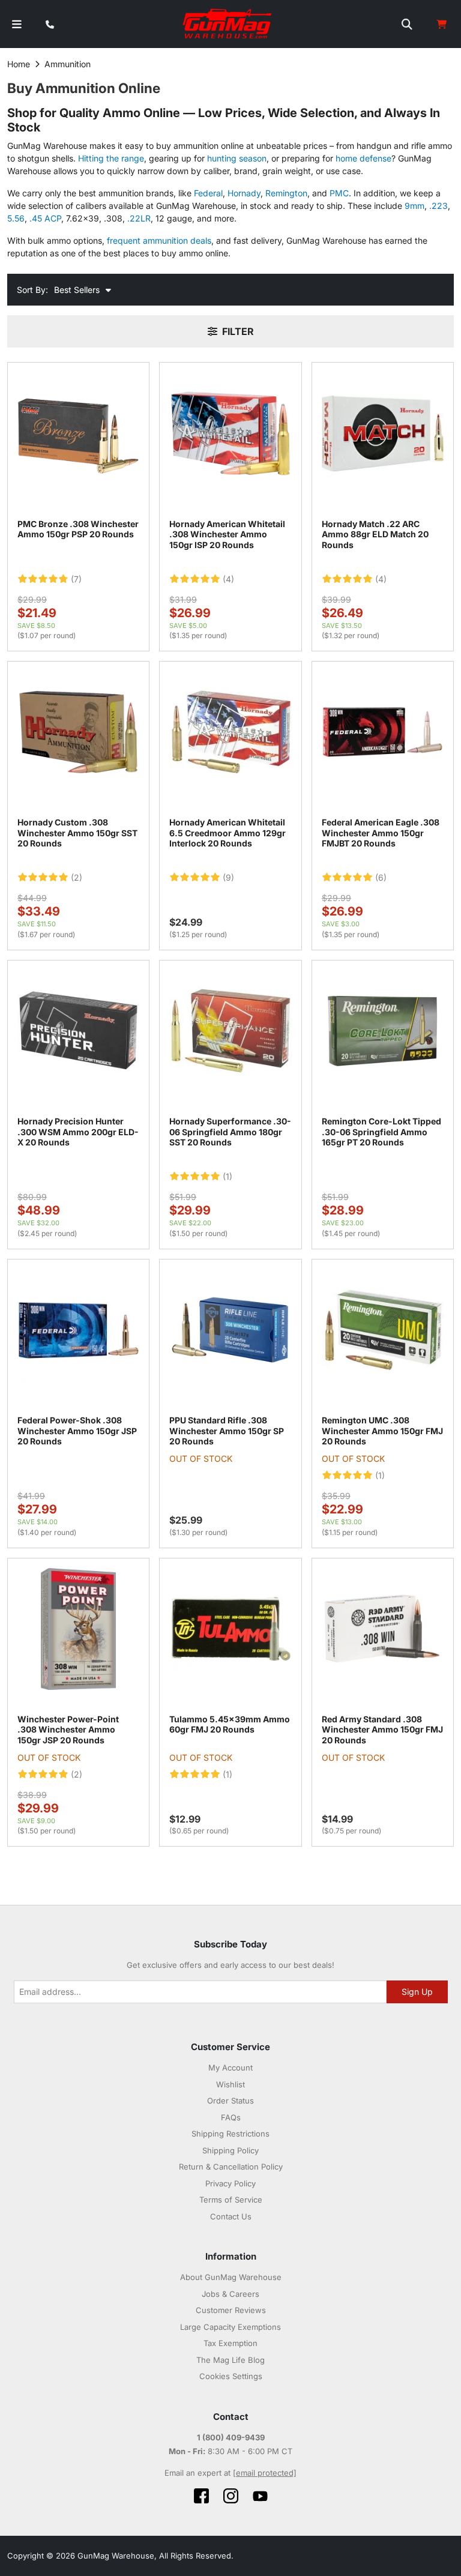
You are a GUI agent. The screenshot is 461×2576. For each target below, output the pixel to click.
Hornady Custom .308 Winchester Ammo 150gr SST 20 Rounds (77, 833)
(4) (228, 579)
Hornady (244, 193)
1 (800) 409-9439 (231, 2437)
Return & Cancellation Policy (231, 2167)
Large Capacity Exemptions (230, 2327)
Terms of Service (231, 2200)
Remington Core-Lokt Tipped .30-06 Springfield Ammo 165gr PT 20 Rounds (381, 1132)
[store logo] (228, 24)
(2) (77, 878)
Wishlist (230, 2084)
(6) (381, 878)
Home (19, 64)
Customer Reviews (231, 2310)
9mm (414, 206)
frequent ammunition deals (159, 240)
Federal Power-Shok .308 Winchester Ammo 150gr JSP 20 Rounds (77, 1431)
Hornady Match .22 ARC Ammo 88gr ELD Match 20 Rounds (375, 534)
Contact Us (231, 2216)
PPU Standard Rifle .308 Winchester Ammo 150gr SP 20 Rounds (227, 1431)
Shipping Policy (230, 2150)
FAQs (231, 2117)
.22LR (139, 218)
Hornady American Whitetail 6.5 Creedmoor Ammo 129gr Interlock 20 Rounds (227, 833)
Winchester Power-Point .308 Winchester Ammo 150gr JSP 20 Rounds (68, 1730)
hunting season (237, 158)
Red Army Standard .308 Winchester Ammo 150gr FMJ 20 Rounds (382, 1730)
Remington (286, 193)
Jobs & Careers (230, 2294)
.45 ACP (45, 218)
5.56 (16, 218)
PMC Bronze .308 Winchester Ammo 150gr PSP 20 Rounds (78, 529)
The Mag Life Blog (230, 2360)
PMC (339, 193)
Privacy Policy (230, 2183)
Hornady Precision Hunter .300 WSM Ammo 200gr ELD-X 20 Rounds (78, 1132)
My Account (230, 2068)
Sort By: (32, 290)
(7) (76, 579)
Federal (208, 193)
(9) (228, 878)
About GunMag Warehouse (231, 2277)
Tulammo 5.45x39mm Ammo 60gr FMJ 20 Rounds (230, 1724)
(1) (227, 1177)
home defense (363, 158)
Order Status (230, 2101)
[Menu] (17, 24)
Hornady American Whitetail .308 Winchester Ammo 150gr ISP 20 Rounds (227, 534)
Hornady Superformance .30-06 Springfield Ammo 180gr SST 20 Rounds (230, 1132)
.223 (438, 206)
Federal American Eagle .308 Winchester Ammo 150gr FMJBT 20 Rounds (381, 833)
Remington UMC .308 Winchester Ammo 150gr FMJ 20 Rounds (382, 1431)
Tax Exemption (230, 2343)
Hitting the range (111, 158)
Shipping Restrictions (230, 2134)
